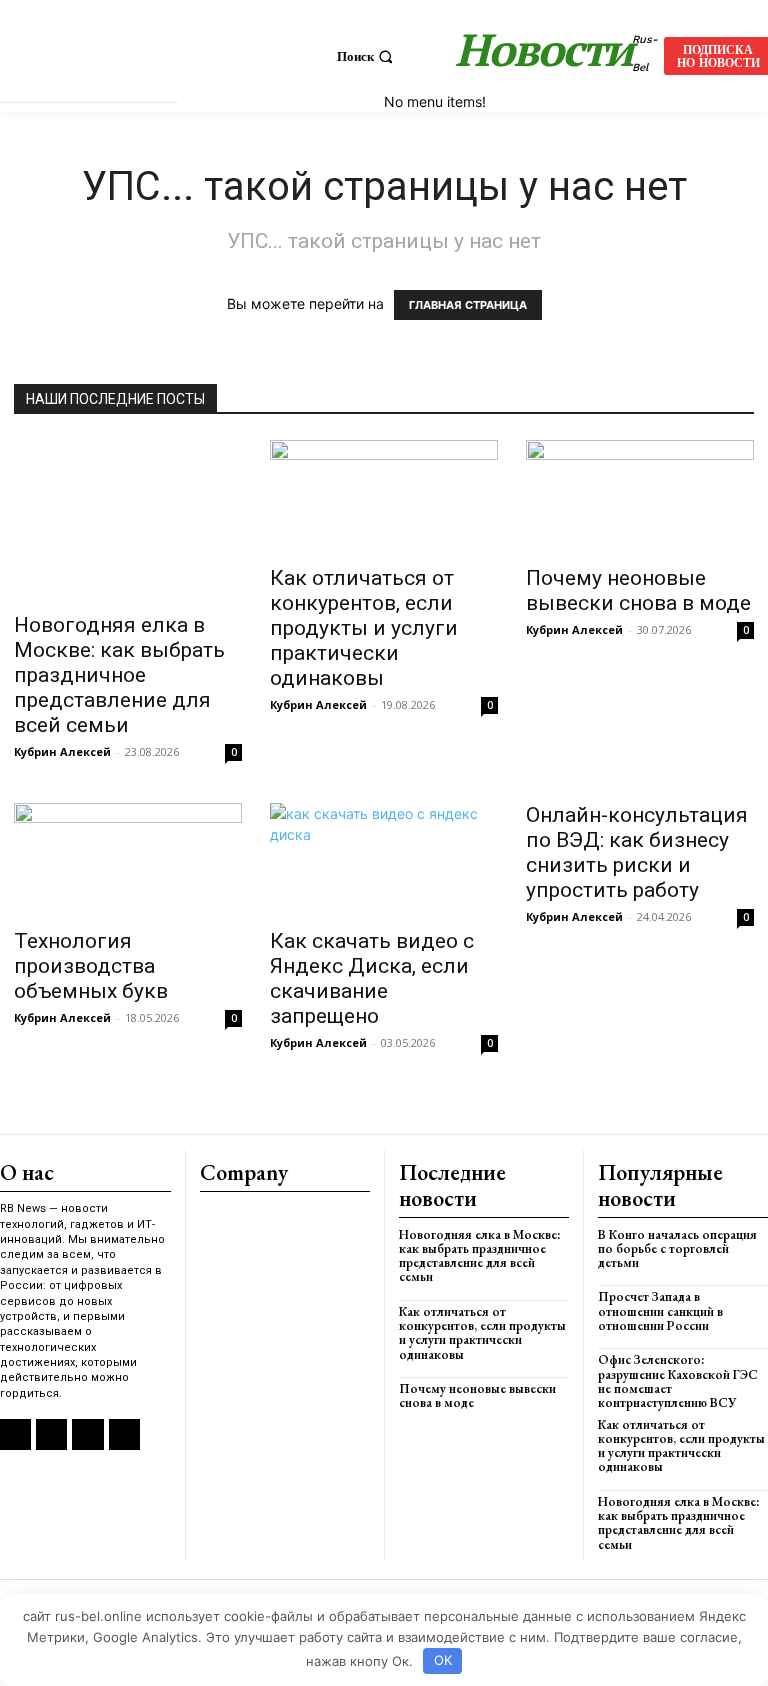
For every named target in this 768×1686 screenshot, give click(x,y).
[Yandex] (87, 1434)
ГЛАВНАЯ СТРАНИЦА (468, 305)
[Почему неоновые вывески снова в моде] (640, 496)
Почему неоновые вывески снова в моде (638, 590)
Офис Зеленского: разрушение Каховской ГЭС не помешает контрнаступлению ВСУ (678, 1381)
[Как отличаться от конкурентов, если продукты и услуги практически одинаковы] (384, 496)
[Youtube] (124, 1434)
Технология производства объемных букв (91, 966)
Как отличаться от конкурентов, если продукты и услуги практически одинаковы (364, 628)
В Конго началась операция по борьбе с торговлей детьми (677, 1249)
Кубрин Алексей (62, 751)
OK (443, 1660)
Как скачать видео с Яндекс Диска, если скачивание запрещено (372, 978)
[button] (367, 56)
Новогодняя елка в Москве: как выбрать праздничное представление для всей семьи (119, 675)
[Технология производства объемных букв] (128, 859)
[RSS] (15, 1434)
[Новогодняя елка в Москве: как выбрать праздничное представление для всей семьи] (128, 520)
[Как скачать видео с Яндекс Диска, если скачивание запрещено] (384, 859)
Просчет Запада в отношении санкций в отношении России (660, 1311)
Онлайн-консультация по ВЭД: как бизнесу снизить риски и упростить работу (637, 852)
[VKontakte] (51, 1434)
